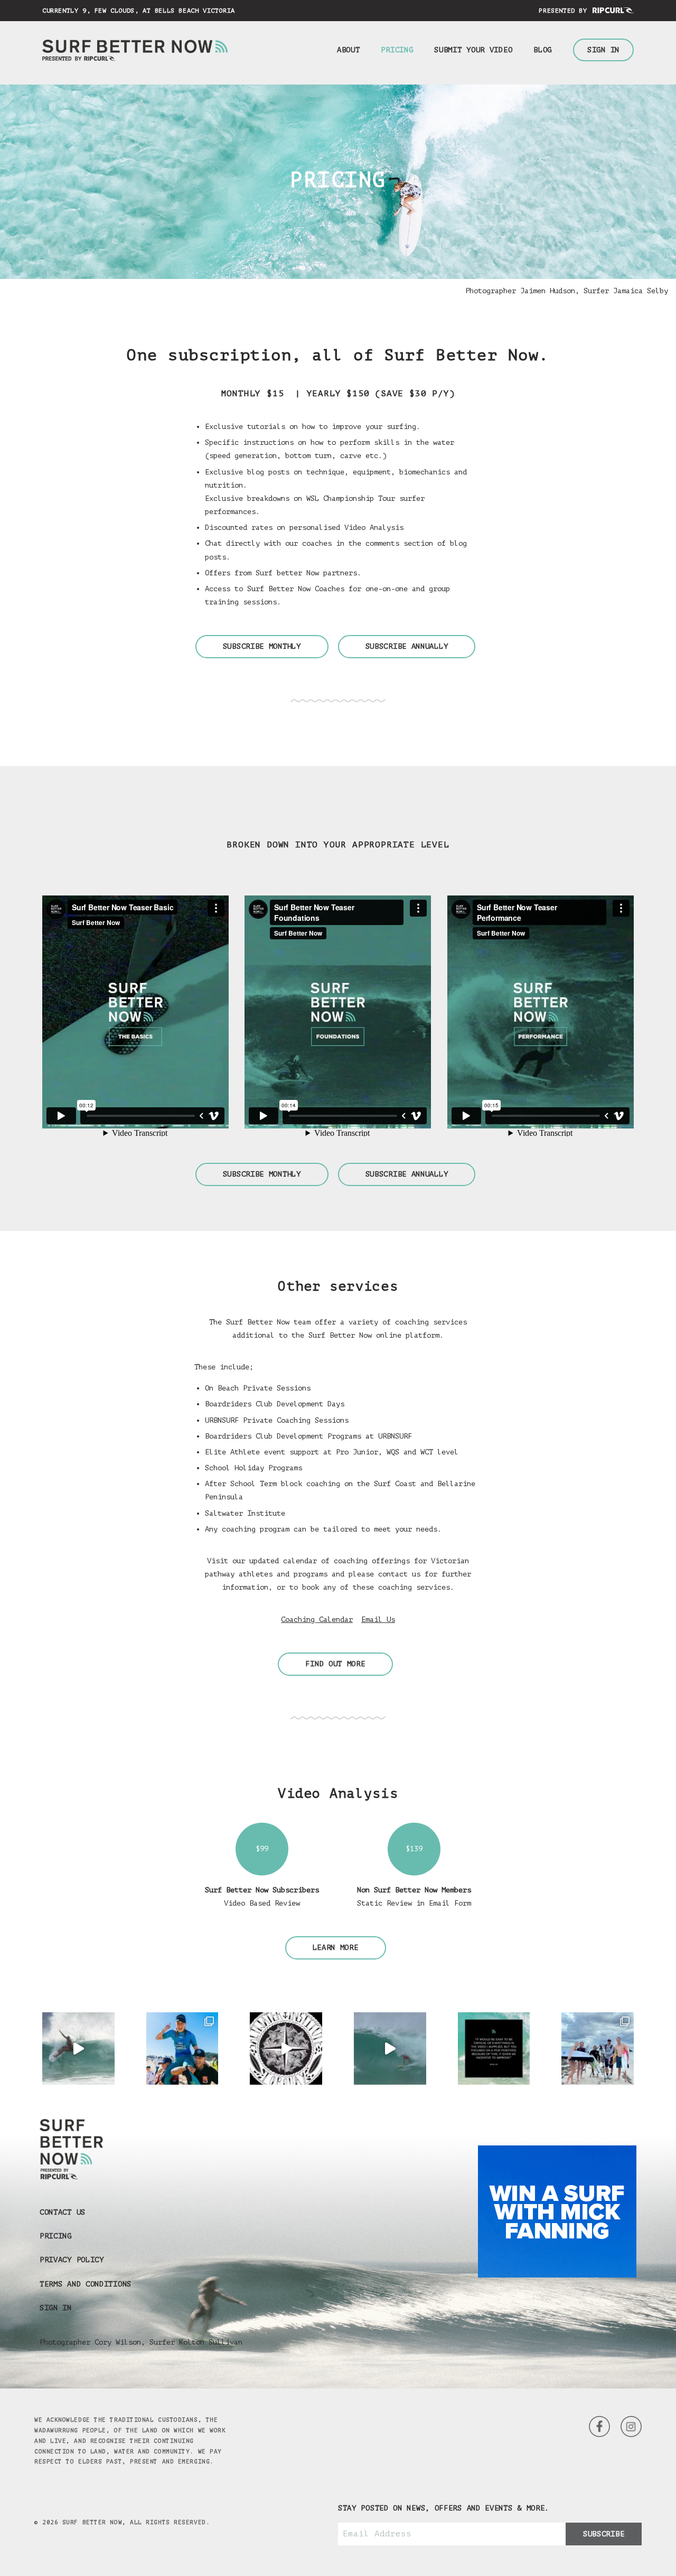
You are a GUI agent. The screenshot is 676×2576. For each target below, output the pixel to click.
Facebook (631, 2426)
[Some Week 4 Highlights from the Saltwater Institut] (286, 2048)
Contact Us (63, 2212)
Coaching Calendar (317, 1620)
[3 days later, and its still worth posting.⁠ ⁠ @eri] (390, 2048)
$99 (262, 1849)
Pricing (397, 50)
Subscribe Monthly (262, 646)
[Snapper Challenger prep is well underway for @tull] (598, 2048)
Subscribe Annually (407, 646)
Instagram (599, 2426)
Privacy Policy (72, 2260)
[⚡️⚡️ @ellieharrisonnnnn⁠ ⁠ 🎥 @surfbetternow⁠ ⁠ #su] (78, 2048)
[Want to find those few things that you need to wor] (494, 2048)
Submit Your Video (473, 50)
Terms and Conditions (86, 2284)
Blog (543, 50)
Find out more (335, 1664)
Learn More (336, 1948)
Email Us (378, 1620)
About (349, 50)
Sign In (603, 50)
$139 (414, 1849)
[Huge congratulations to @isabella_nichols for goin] (182, 2048)
